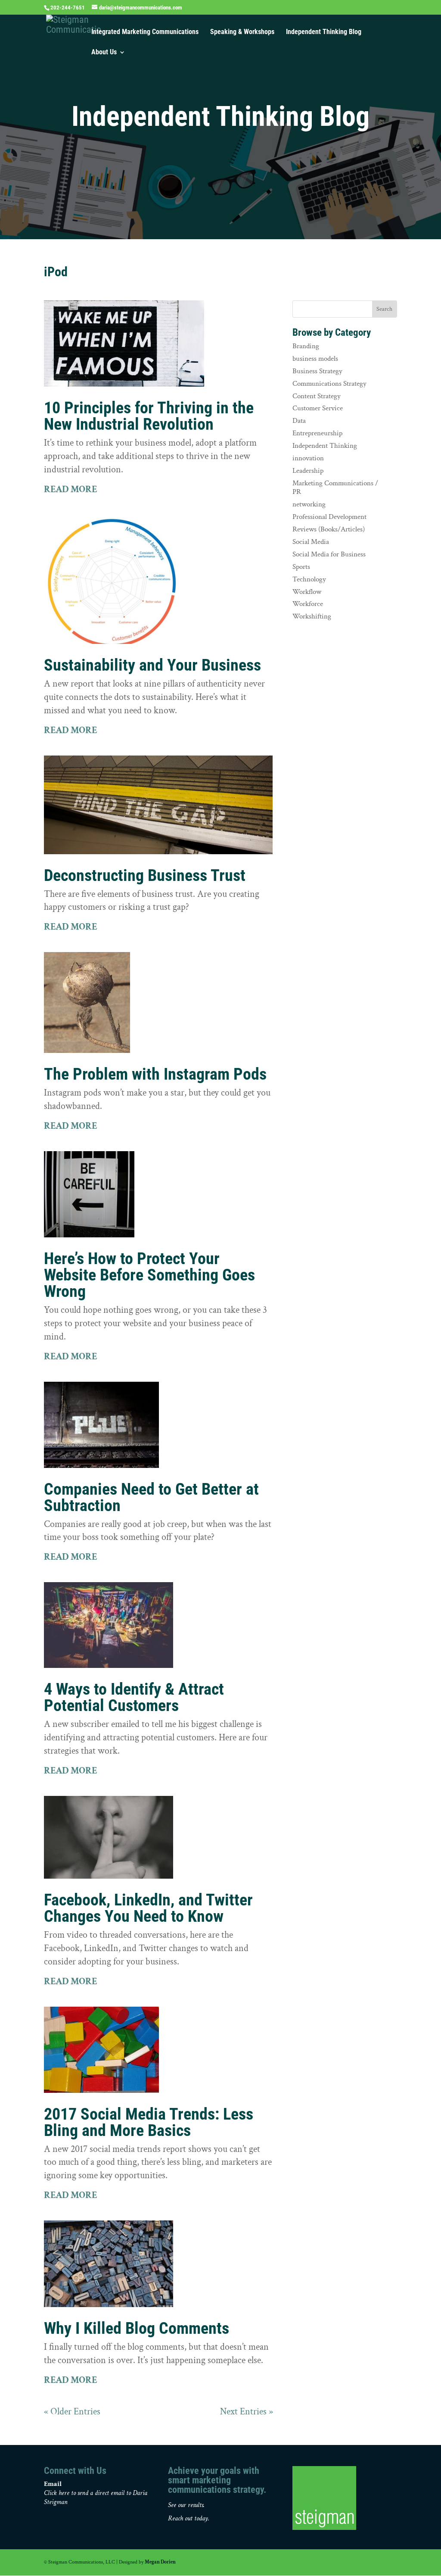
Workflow (307, 592)
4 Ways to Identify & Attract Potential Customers (134, 1697)
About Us (104, 53)
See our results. (186, 2505)
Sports (301, 567)
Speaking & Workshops (242, 32)
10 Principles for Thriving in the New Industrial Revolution (149, 416)
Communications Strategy (329, 384)
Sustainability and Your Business (152, 665)
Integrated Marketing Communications (145, 32)
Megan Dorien (160, 2562)
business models (315, 359)
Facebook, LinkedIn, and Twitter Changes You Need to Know (148, 1908)
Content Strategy (317, 396)
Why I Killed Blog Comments (137, 2328)
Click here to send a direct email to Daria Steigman (96, 2498)
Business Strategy (317, 371)
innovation (308, 458)
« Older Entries (72, 2412)
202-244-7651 (68, 8)
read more (71, 489)
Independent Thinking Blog (324, 32)
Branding (306, 346)
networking (309, 504)
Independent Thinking (325, 446)
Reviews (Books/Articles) (329, 529)
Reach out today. (189, 2518)
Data (299, 421)
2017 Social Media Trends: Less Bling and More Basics (149, 2122)
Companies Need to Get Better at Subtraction (151, 1497)
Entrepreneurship (317, 433)
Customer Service (318, 408)
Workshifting (312, 616)
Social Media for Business (329, 554)
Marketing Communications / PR (335, 487)
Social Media (311, 542)
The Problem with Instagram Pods (155, 1074)
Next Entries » (247, 2412)
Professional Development (329, 517)
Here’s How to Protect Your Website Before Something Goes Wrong (149, 1275)
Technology (309, 579)
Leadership (308, 471)
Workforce (308, 604)
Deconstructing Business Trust (145, 875)
